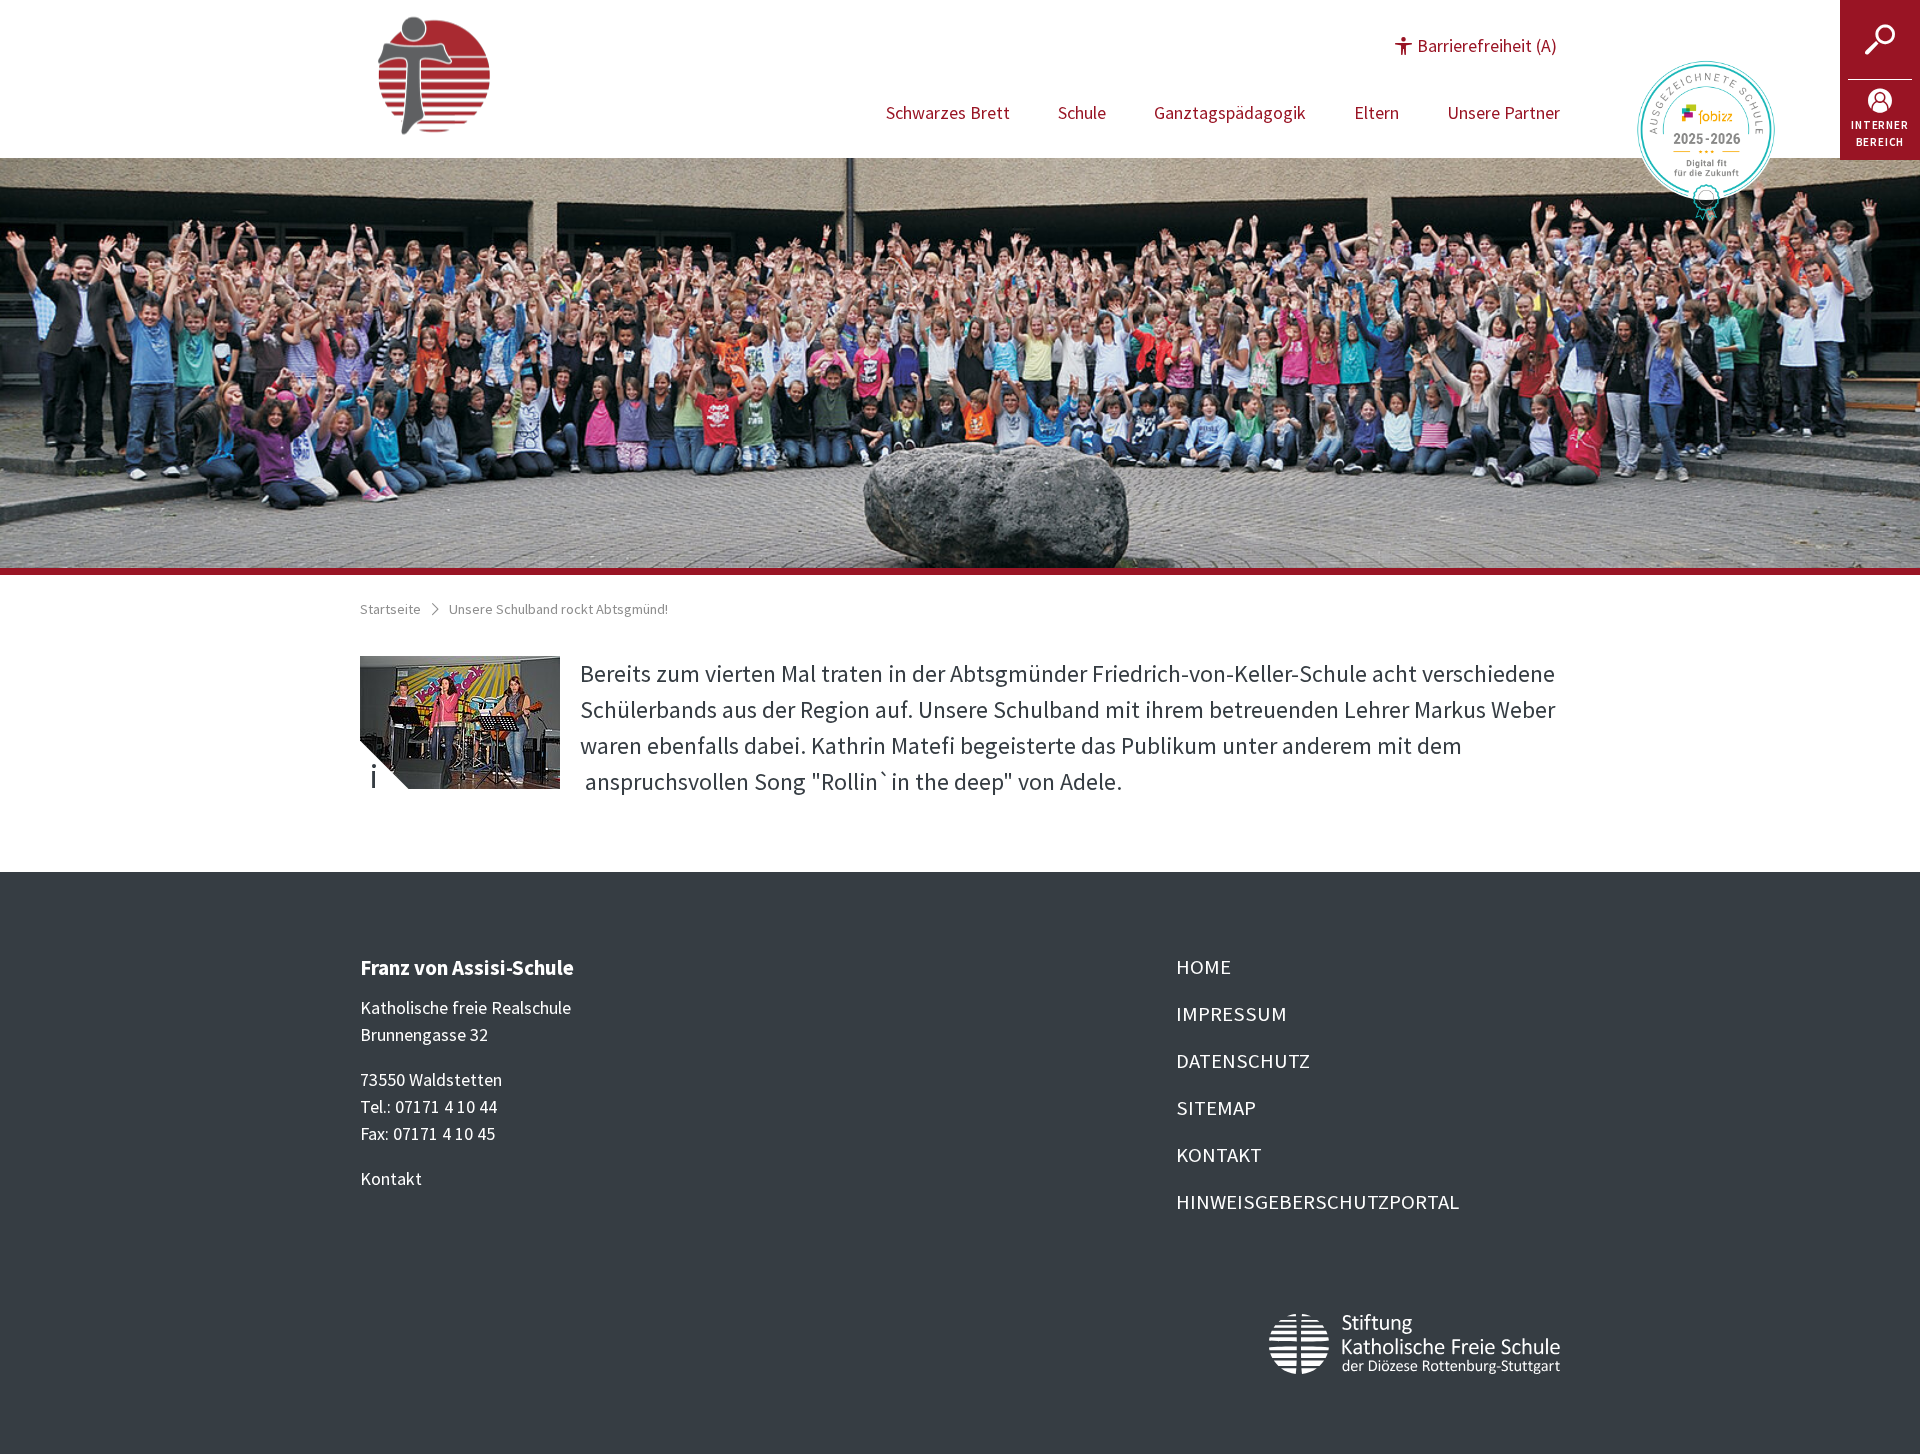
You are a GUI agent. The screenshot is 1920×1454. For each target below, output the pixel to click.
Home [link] (1203, 967)
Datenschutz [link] (1243, 1061)
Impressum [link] (1231, 1014)
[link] (1880, 120)
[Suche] (1880, 40)
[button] (1476, 45)
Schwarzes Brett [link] (948, 112)
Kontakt (391, 1178)
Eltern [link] (1376, 112)
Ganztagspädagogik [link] (1230, 112)
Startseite (390, 609)
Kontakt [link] (1219, 1155)
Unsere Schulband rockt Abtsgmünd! (558, 609)
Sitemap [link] (1216, 1108)
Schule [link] (1082, 112)
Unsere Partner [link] (1503, 112)
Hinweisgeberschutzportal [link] (1317, 1202)
